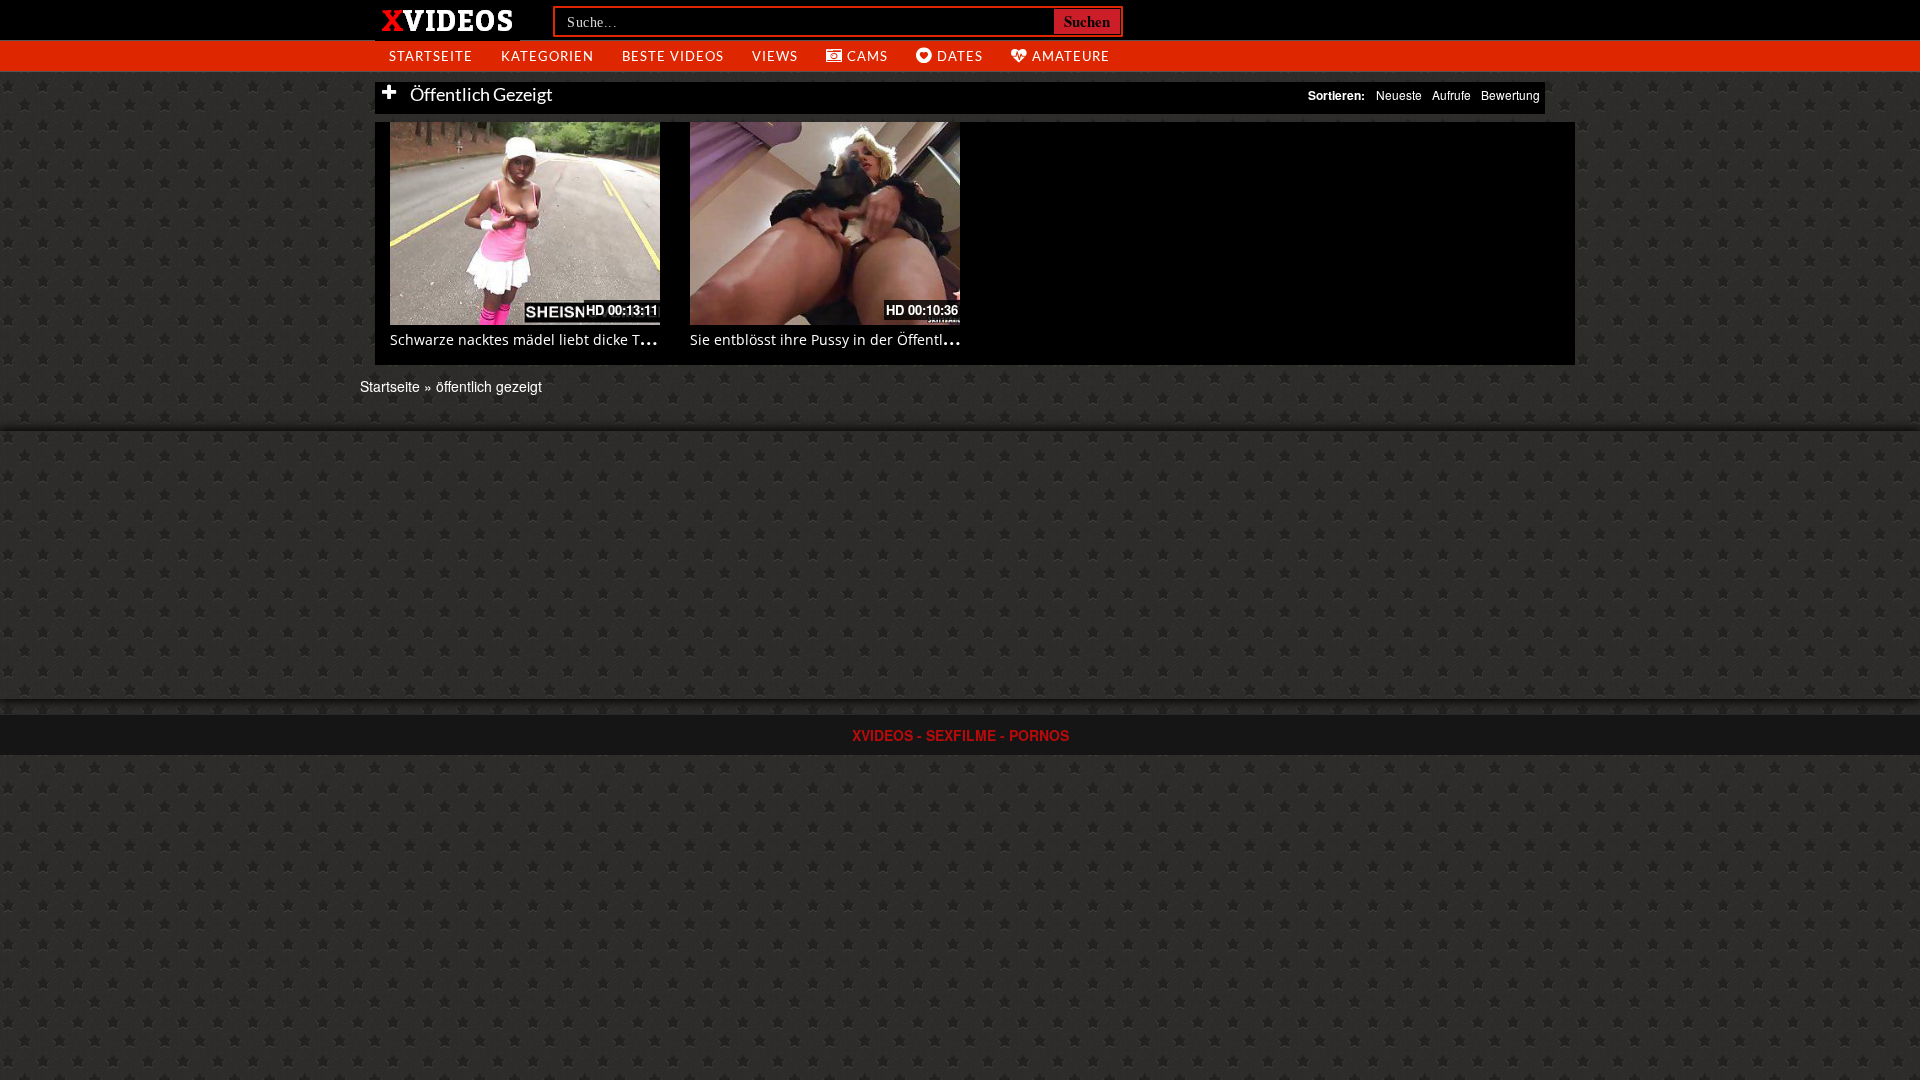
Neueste (1399, 94)
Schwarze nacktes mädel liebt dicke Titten (530, 339)
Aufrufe (1451, 94)
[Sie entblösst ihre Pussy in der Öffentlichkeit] (825, 223)
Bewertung (1510, 94)
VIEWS (775, 56)
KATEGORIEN (547, 56)
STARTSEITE (431, 56)
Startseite (390, 386)
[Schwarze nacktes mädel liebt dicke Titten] (525, 223)
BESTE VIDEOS (673, 56)
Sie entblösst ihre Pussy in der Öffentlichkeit (838, 339)
